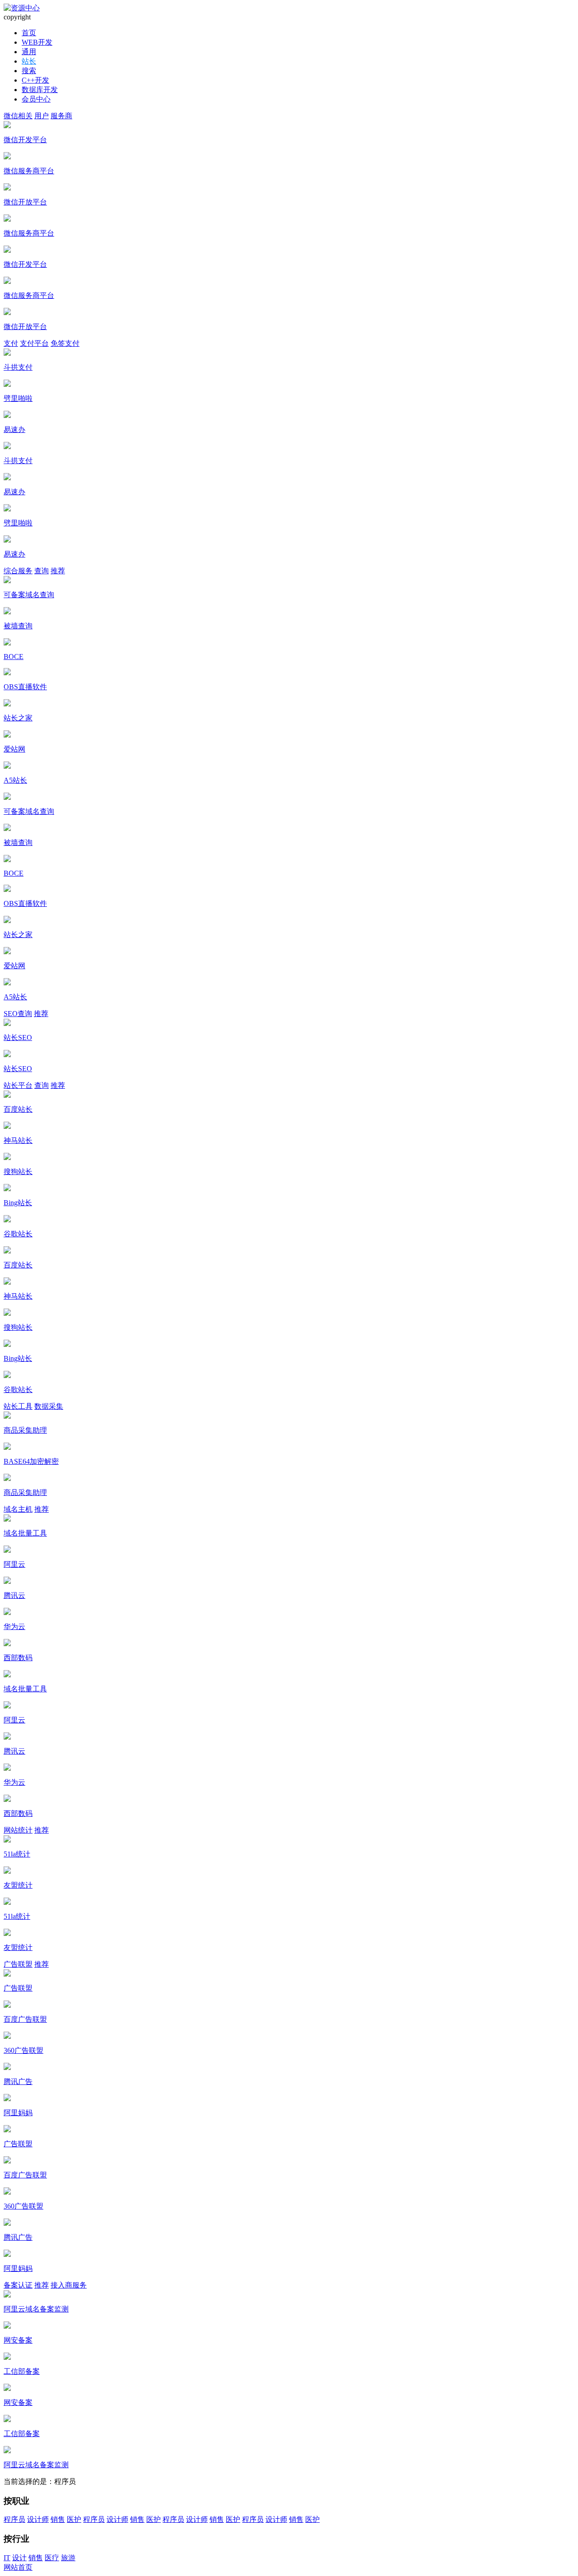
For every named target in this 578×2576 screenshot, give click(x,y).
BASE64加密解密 (31, 1461)
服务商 (61, 116)
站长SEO (18, 1037)
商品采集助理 (25, 1430)
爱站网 (14, 749)
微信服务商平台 (29, 171)
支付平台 (34, 343)
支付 (11, 343)
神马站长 (18, 1140)
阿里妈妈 (18, 2113)
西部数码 (18, 1658)
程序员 (14, 2519)
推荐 (58, 571)
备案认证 (18, 2285)
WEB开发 (37, 42)
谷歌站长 (18, 1234)
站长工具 (18, 1406)
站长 (29, 61)
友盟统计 (18, 1885)
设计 (19, 2558)
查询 (42, 571)
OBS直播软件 (25, 687)
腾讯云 (14, 1595)
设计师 (38, 2519)
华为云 (14, 1627)
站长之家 (18, 718)
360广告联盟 (23, 2050)
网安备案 (18, 2340)
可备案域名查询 (29, 595)
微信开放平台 (25, 202)
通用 (29, 52)
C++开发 (35, 80)
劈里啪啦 (18, 398)
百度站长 (18, 1109)
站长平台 (18, 1085)
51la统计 (17, 1854)
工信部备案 (22, 2371)
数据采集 (49, 1406)
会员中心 (36, 99)
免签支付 (65, 343)
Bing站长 (18, 1203)
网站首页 (18, 2567)
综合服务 (18, 571)
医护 (74, 2519)
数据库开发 (40, 90)
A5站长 (15, 780)
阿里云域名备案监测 (36, 2309)
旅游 (68, 2558)
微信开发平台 (25, 140)
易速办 (14, 429)
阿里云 (14, 1564)
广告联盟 (18, 1964)
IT (7, 2558)
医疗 (52, 2558)
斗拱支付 (18, 367)
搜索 (29, 71)
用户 (42, 116)
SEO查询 (18, 1014)
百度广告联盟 (25, 2019)
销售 (58, 2519)
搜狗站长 (18, 1172)
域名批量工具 (25, 1533)
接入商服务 (69, 2285)
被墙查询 (18, 626)
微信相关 (18, 116)
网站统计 (18, 1830)
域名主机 (18, 1509)
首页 (29, 33)
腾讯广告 (18, 2082)
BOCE (14, 657)
